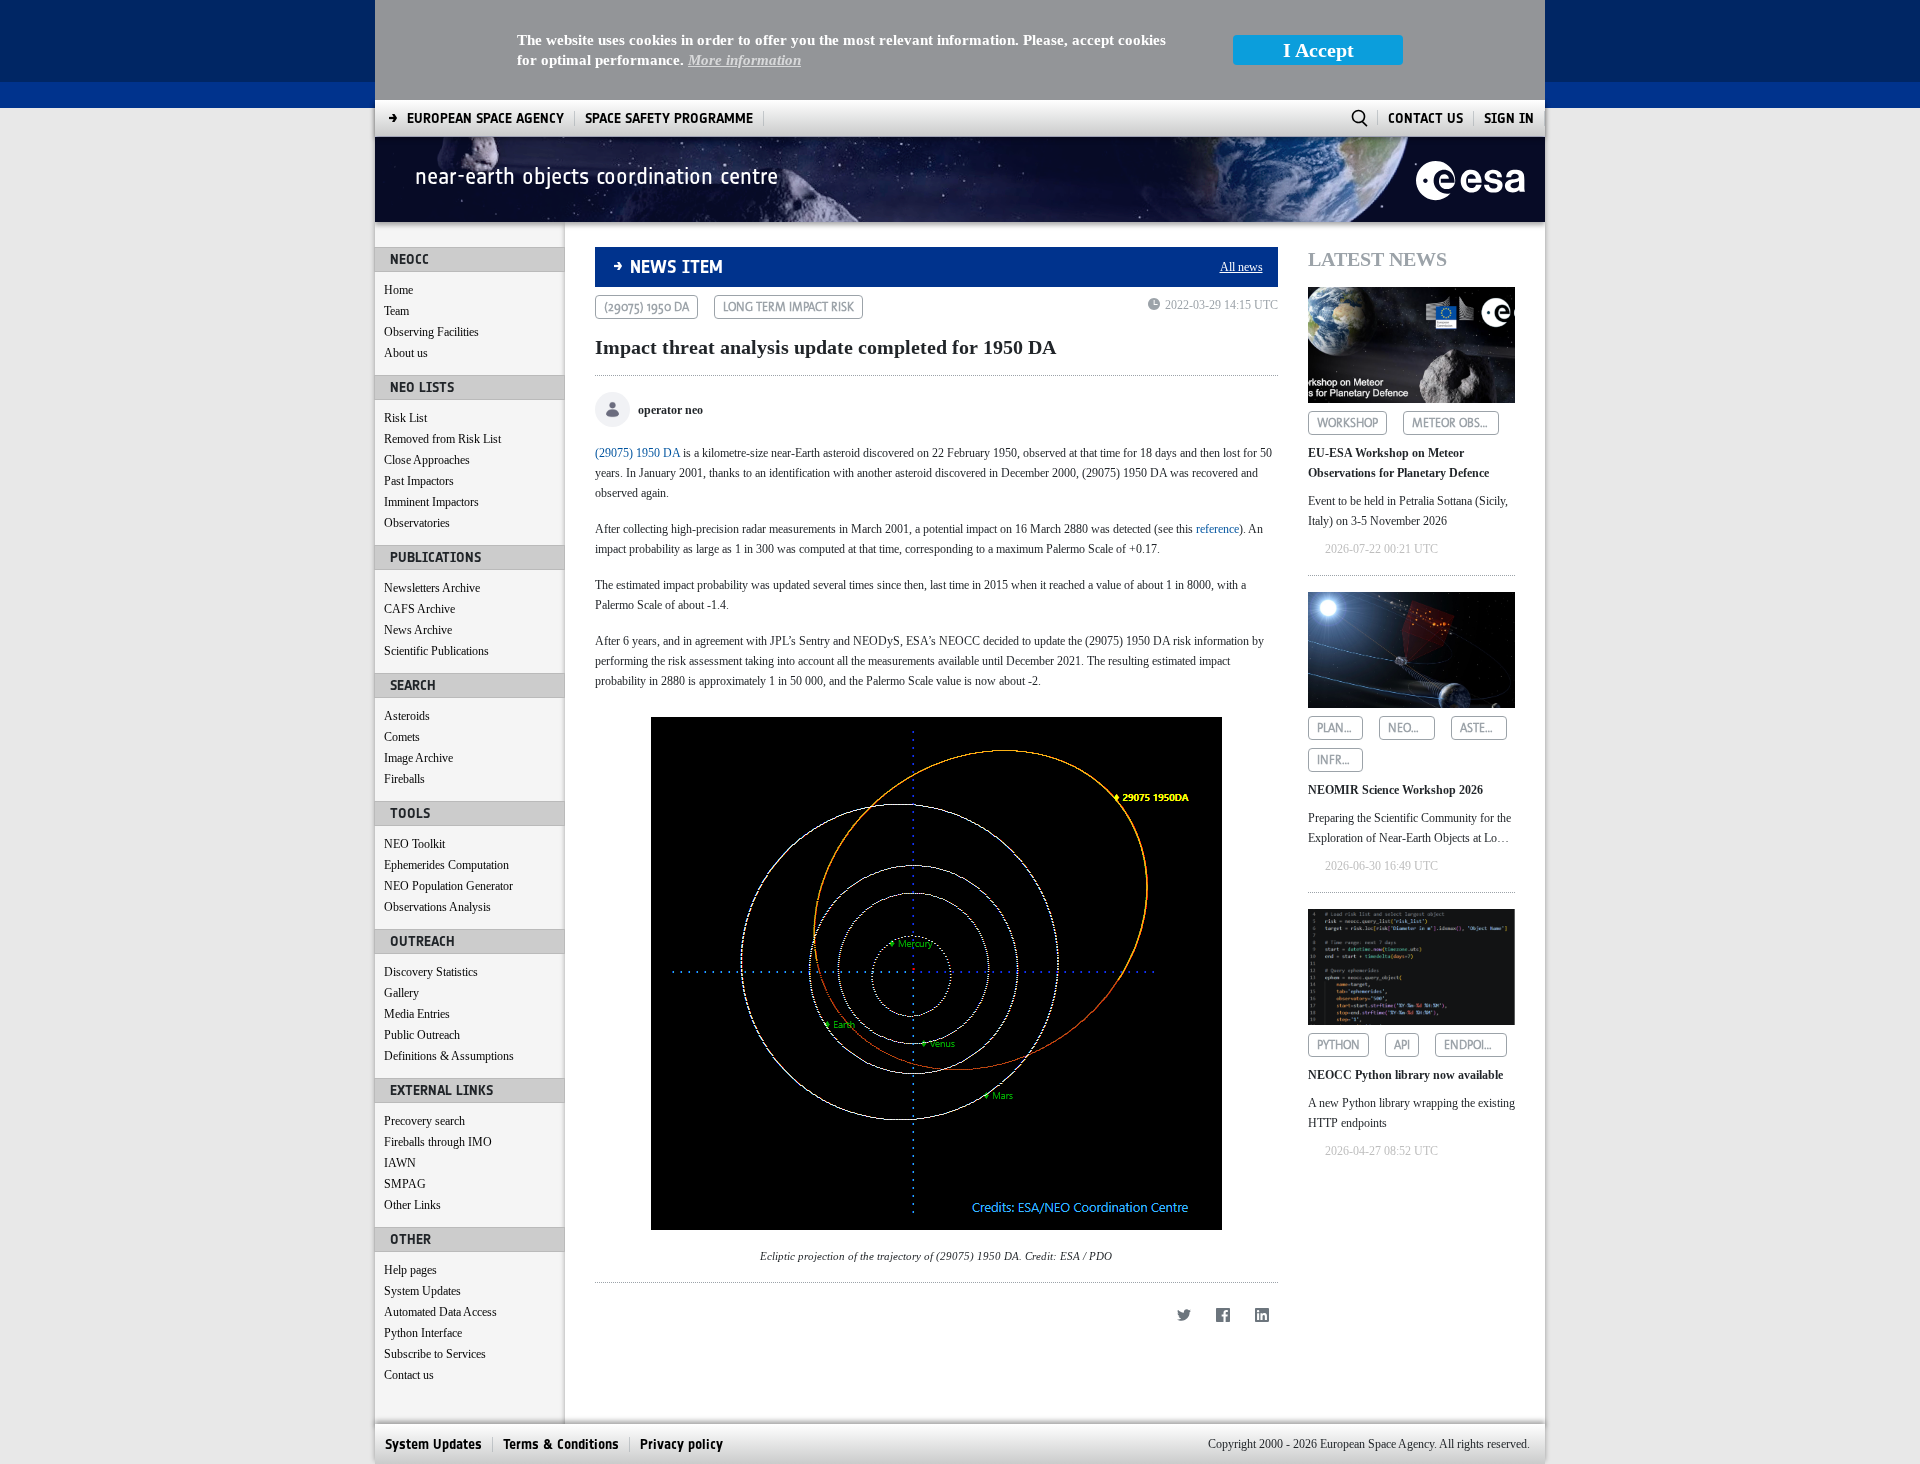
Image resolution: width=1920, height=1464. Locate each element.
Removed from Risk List (442, 439)
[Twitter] (1184, 1314)
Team (396, 311)
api (1402, 1045)
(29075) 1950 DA (637, 453)
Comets (402, 737)
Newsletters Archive (432, 588)
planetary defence (1340, 728)
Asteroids (407, 716)
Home (398, 290)
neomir (1410, 728)
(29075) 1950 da (646, 307)
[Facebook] (1223, 1314)
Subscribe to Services (435, 1354)
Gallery (401, 993)
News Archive (418, 630)
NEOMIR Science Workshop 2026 (1395, 790)
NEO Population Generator (448, 886)
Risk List (405, 418)
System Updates (422, 1291)
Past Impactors (419, 481)
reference (1217, 529)
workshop (1347, 423)
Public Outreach (422, 1035)
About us (406, 353)
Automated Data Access (440, 1312)
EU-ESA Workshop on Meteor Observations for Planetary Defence (1398, 463)
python (1338, 1045)
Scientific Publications (436, 651)
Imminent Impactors (431, 502)
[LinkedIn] (1262, 1314)
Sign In (1509, 118)
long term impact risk (788, 307)
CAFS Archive (419, 609)
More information (744, 60)
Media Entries (417, 1014)
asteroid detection (1483, 728)
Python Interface (423, 1333)
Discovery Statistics (431, 972)
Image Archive (418, 758)
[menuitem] (485, 118)
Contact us (409, 1375)
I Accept (1318, 50)
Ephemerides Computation (446, 865)
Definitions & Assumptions (449, 1056)
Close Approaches (427, 460)
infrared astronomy (1340, 760)
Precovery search (424, 1121)
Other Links (412, 1205)
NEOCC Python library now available (1405, 1075)
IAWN (400, 1163)
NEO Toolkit (414, 844)
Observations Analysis (437, 907)
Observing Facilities (431, 332)
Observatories (417, 523)
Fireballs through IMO (438, 1142)
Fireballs (404, 779)
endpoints (1474, 1045)
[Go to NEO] (1470, 179)
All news (1241, 267)
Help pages (410, 1270)
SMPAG (405, 1184)
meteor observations (1456, 423)
